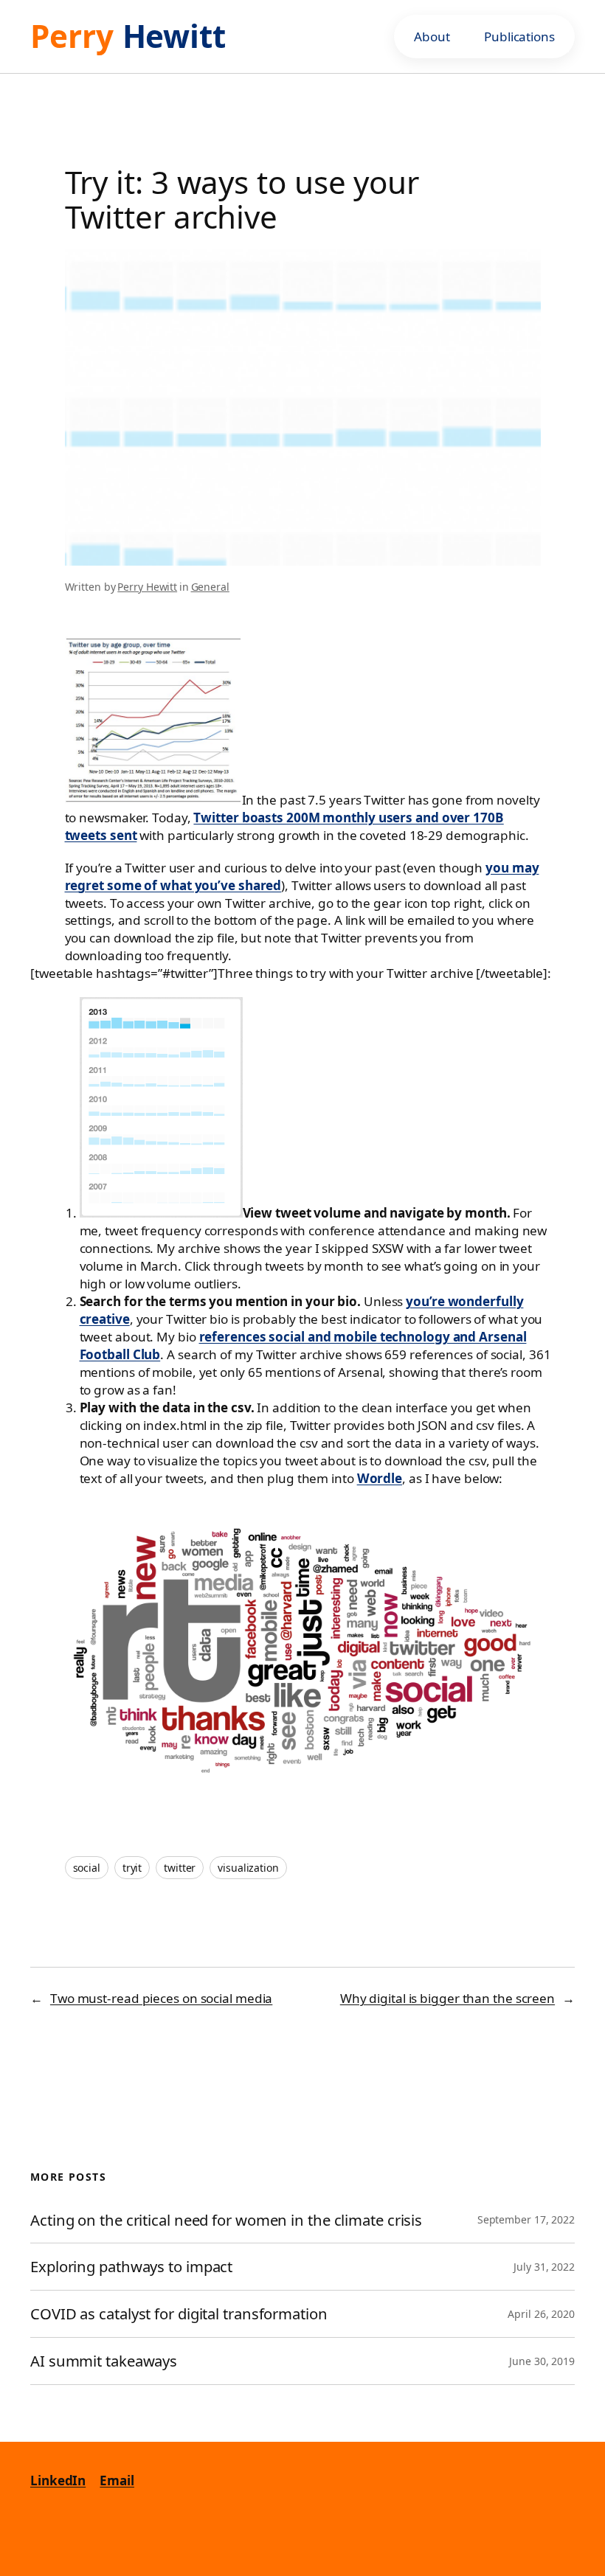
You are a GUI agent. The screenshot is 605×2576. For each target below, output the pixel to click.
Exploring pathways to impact (131, 2267)
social (87, 1868)
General (210, 587)
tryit (132, 1868)
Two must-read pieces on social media (161, 1998)
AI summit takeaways (104, 2361)
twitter (180, 1868)
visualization (248, 1868)
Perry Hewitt (147, 587)
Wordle (380, 1478)
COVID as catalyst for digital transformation (181, 2314)
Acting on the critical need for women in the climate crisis (226, 2220)
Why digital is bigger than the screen (447, 1998)
